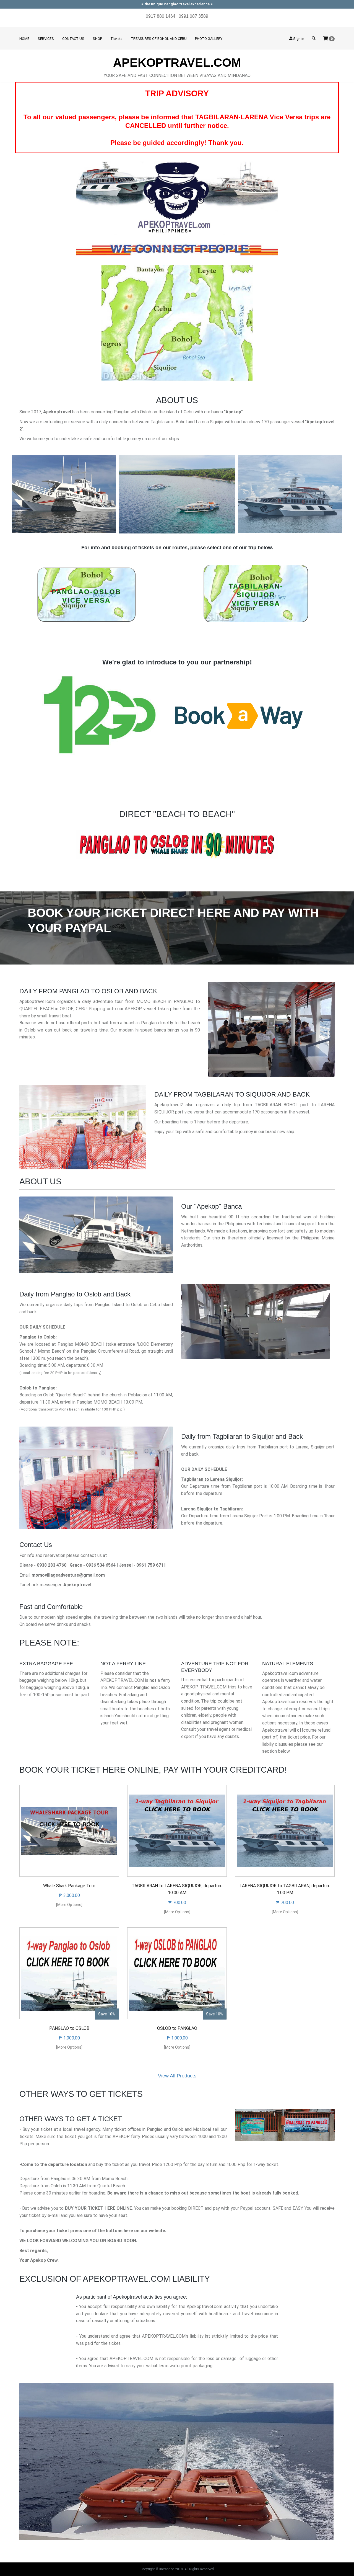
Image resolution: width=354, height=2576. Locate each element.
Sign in (298, 39)
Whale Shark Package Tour (69, 1886)
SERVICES (46, 39)
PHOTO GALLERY (209, 39)
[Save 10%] (69, 1973)
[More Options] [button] (69, 1905)
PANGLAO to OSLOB (69, 2028)
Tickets (116, 39)
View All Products (177, 2076)
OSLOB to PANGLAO (177, 2028)
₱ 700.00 (177, 1903)
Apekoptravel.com (177, 63)
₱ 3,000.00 (69, 1895)
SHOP (97, 39)
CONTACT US (73, 39)
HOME (24, 39)
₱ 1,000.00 (69, 2038)
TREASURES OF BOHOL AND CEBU (159, 39)
